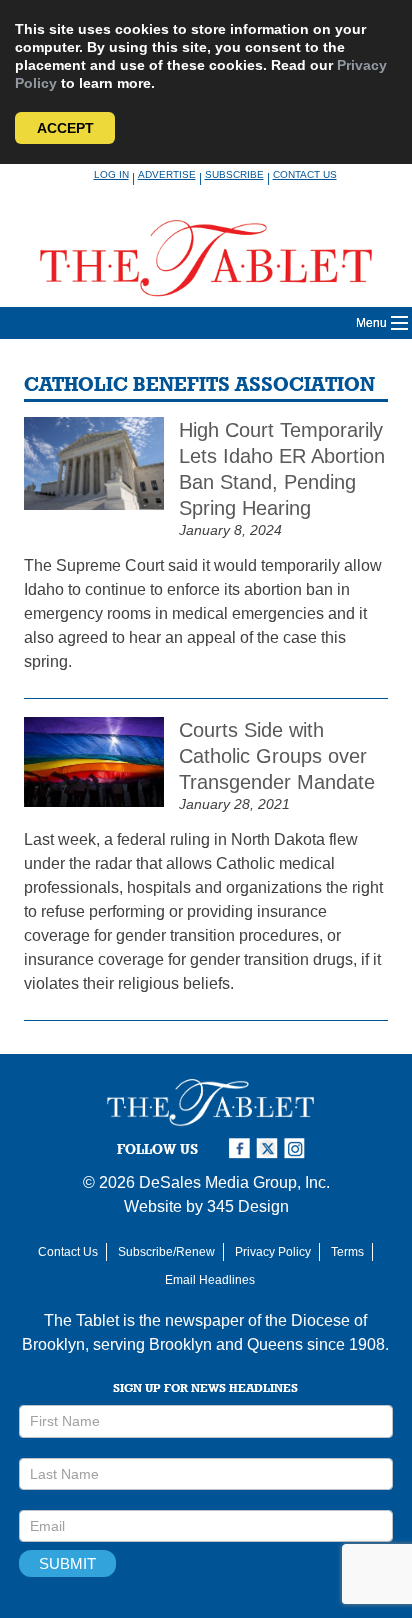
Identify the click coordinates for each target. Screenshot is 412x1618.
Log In (111, 174)
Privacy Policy (273, 1252)
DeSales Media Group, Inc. (234, 1182)
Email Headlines (210, 1280)
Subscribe (234, 174)
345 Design (248, 1206)
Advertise (167, 174)
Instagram (298, 1148)
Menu (371, 323)
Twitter (270, 1148)
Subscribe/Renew (166, 1252)
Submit (67, 1563)
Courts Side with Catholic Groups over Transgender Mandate (277, 756)
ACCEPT (65, 128)
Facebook (242, 1148)
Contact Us (305, 174)
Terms (347, 1252)
